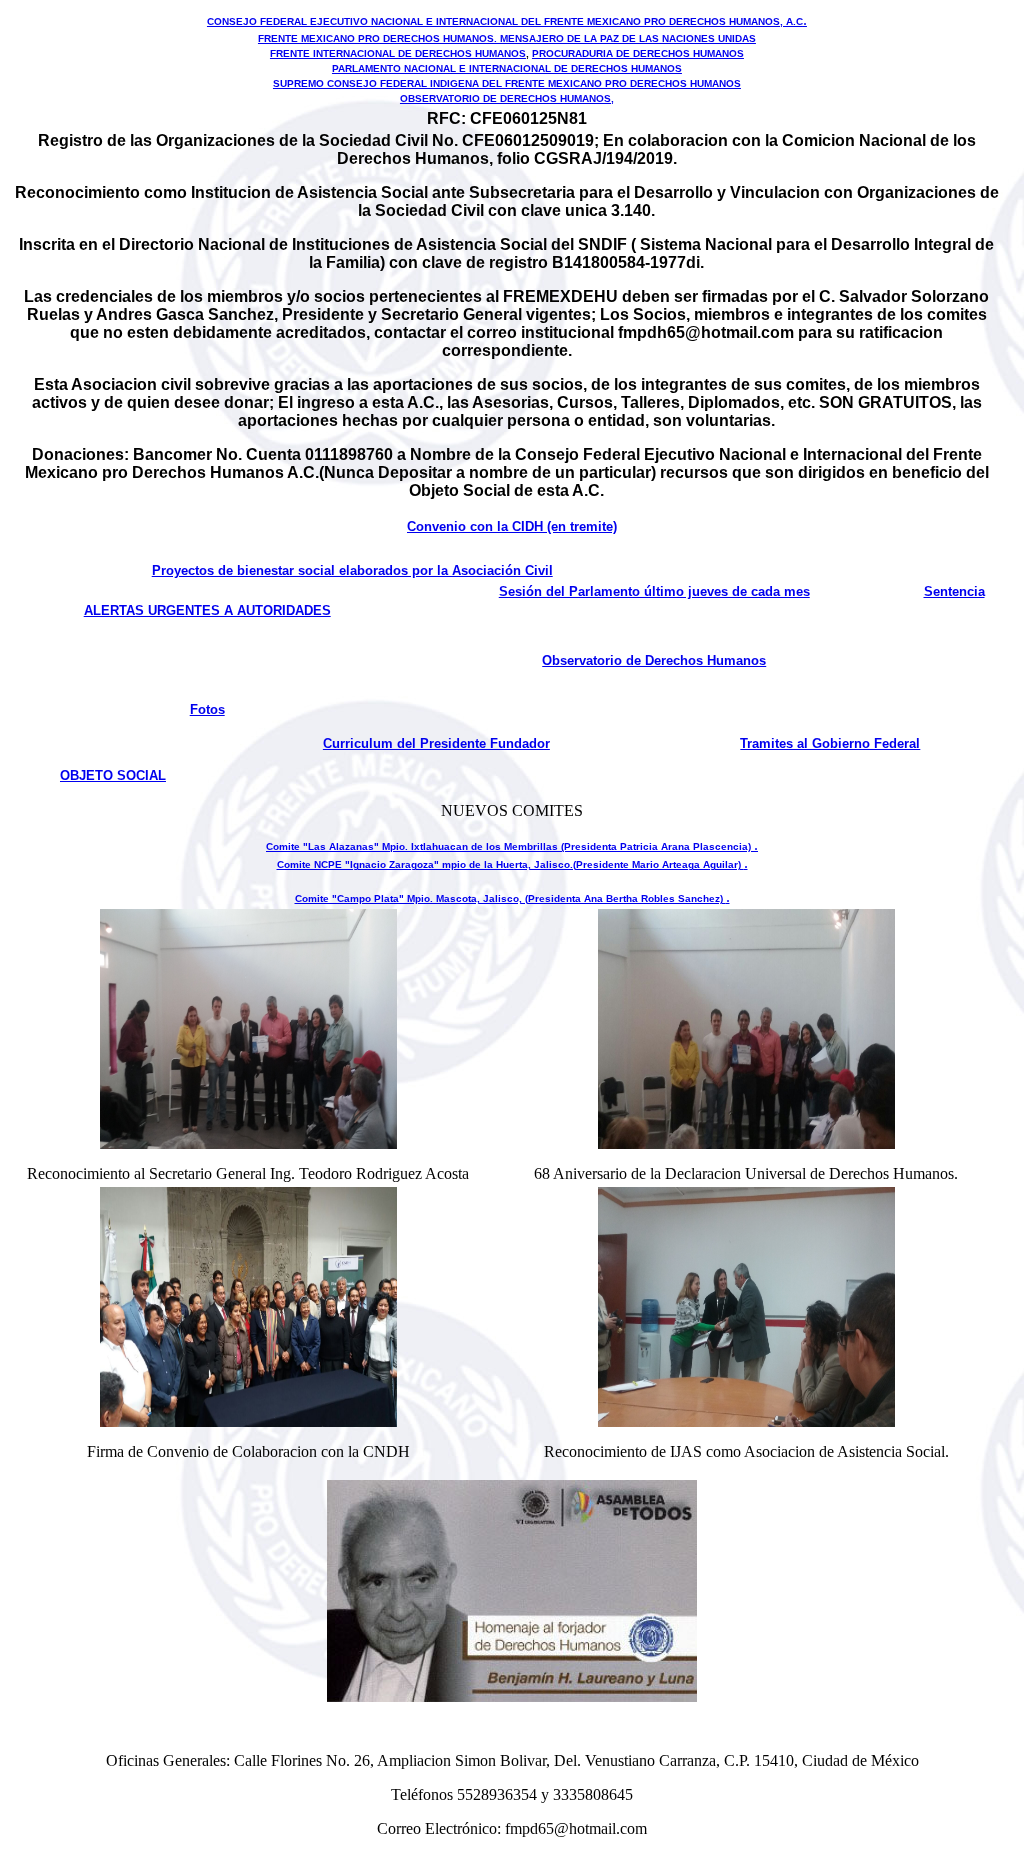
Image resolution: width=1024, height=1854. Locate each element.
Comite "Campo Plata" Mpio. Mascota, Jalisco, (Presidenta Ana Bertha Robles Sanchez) (510, 898)
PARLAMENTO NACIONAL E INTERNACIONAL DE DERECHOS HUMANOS (507, 68)
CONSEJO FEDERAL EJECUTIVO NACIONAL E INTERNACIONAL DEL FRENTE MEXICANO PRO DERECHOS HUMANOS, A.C (505, 21)
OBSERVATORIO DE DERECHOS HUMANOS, (507, 98)
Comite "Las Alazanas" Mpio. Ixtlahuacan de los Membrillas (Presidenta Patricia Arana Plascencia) (510, 846)
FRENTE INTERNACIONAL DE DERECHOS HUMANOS (398, 53)
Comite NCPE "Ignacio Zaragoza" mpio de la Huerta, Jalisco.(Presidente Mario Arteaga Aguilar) (510, 864)
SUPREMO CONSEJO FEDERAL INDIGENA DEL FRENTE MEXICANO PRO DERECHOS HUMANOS (507, 83)
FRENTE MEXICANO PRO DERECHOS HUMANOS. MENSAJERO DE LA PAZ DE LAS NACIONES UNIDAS (507, 38)
